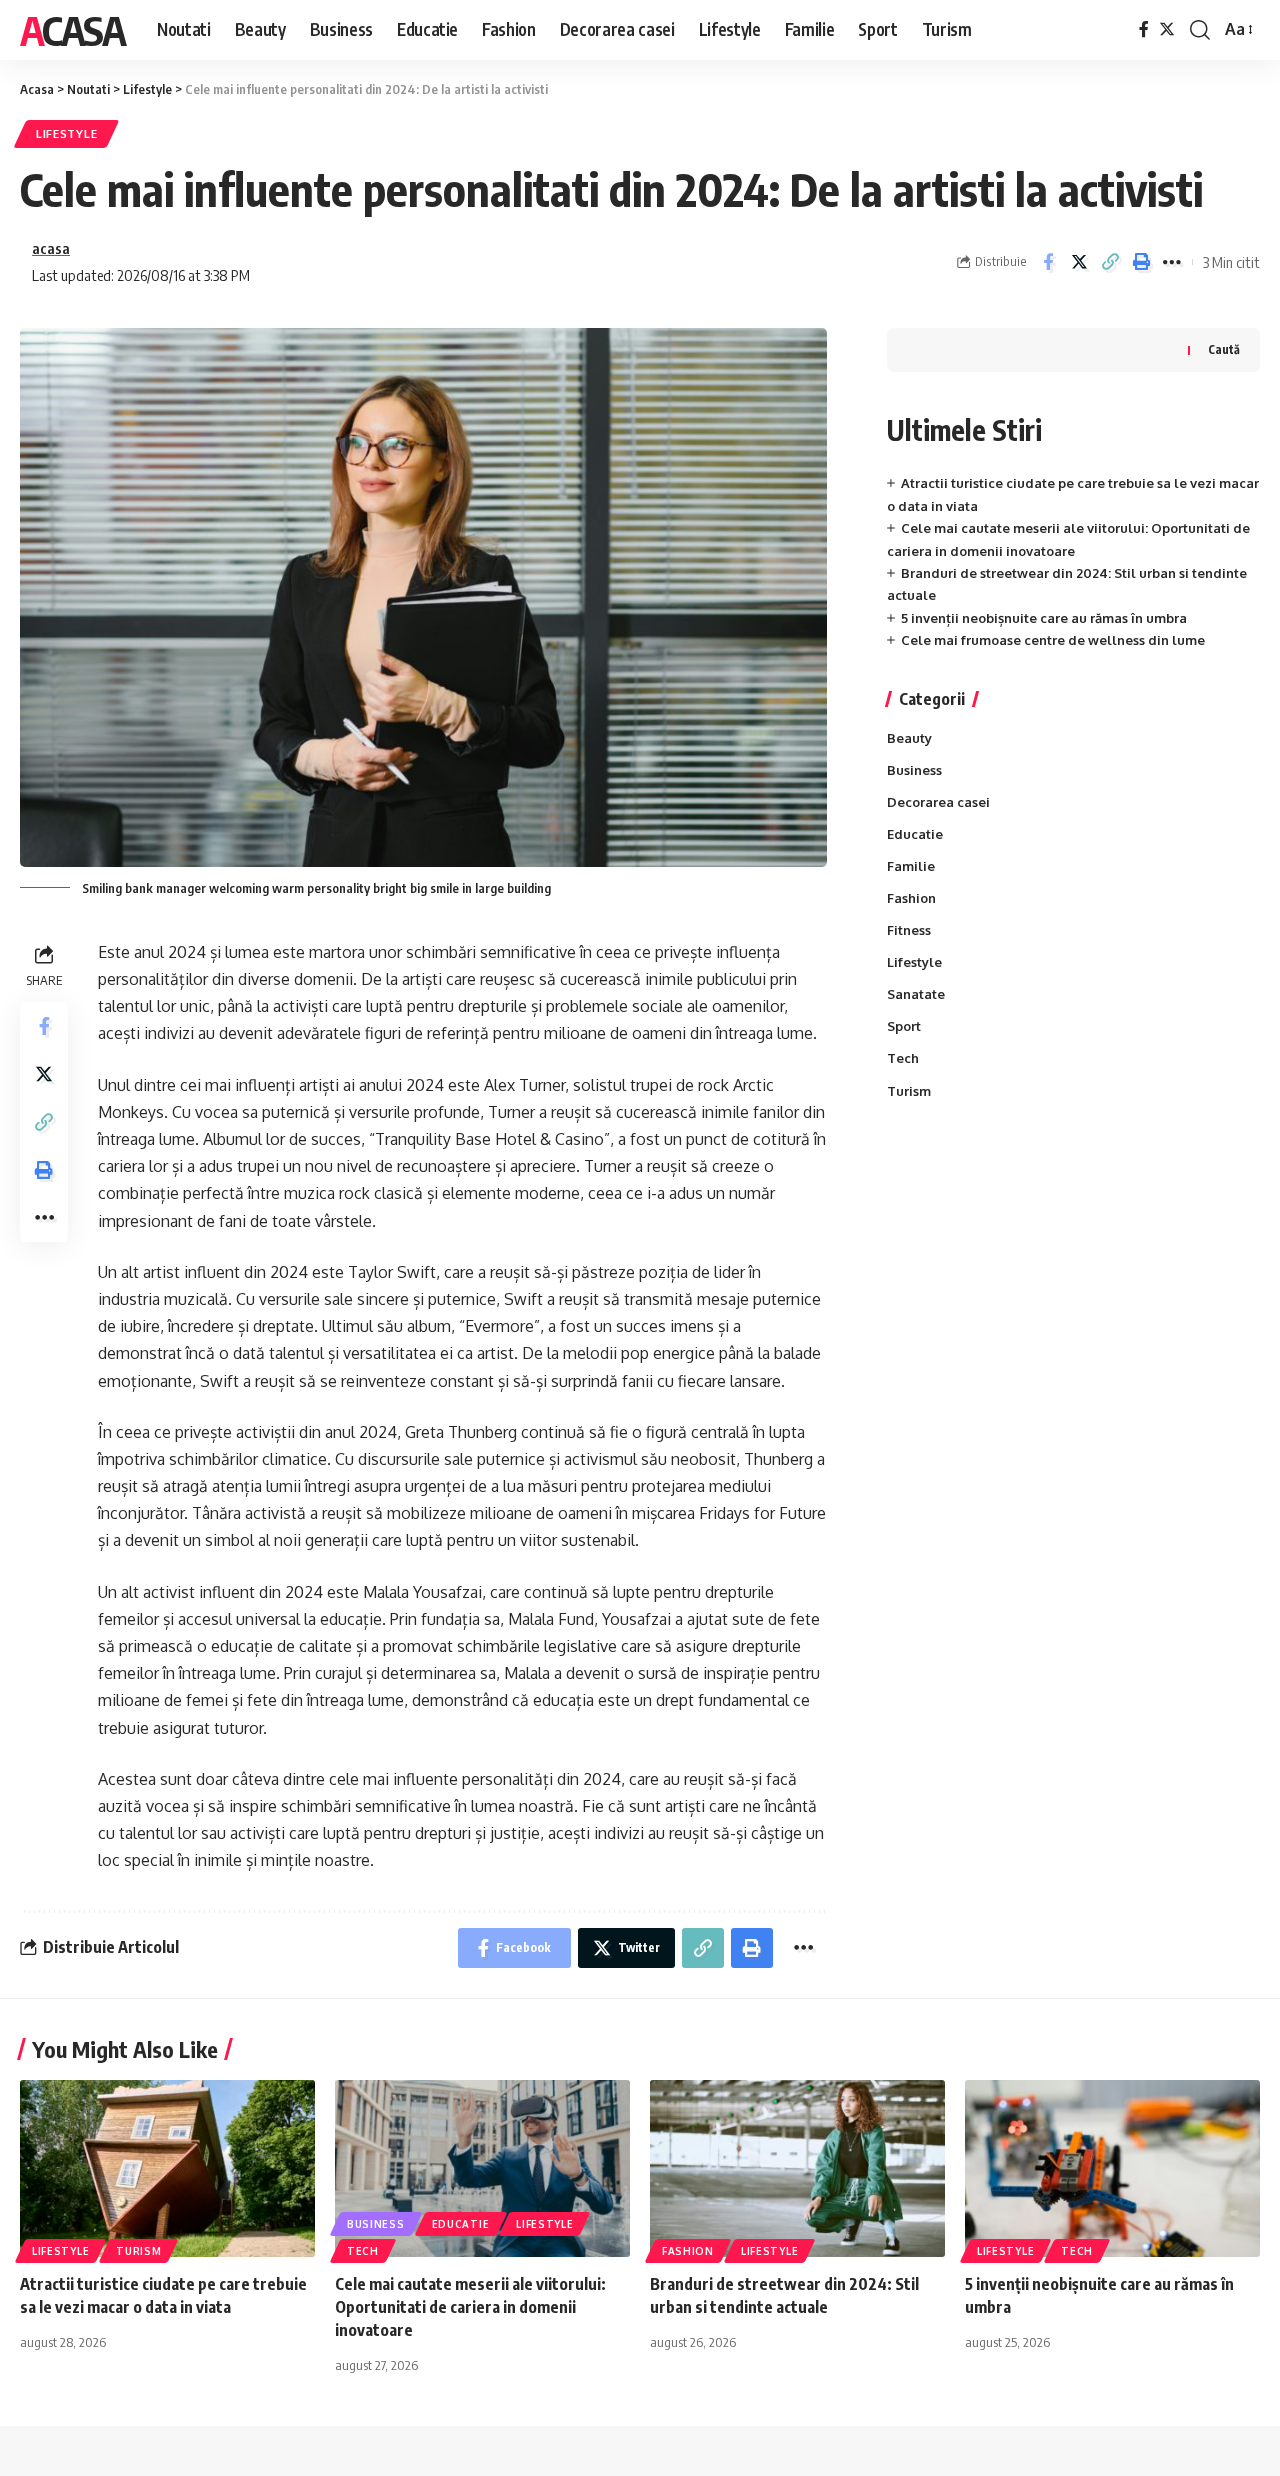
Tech (903, 1058)
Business (914, 770)
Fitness (909, 930)
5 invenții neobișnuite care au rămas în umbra (1044, 618)
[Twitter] (1167, 29)
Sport (904, 1026)
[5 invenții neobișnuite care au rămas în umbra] (1112, 2168)
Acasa (72, 30)
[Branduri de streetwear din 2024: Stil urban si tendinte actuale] (797, 2168)
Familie (911, 866)
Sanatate (916, 994)
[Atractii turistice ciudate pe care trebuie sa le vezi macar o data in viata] (167, 2168)
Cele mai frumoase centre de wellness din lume (1053, 640)
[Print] (1141, 262)
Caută (1224, 349)
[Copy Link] (1110, 262)
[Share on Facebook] (1048, 262)
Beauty (909, 738)
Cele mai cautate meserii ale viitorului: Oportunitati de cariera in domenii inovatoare (470, 2307)
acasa (51, 248)
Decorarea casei (938, 802)
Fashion (911, 898)
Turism (909, 1091)
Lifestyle (66, 133)
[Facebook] (1144, 29)
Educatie (915, 834)
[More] (1172, 262)
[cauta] (1200, 30)
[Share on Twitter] (1079, 262)
